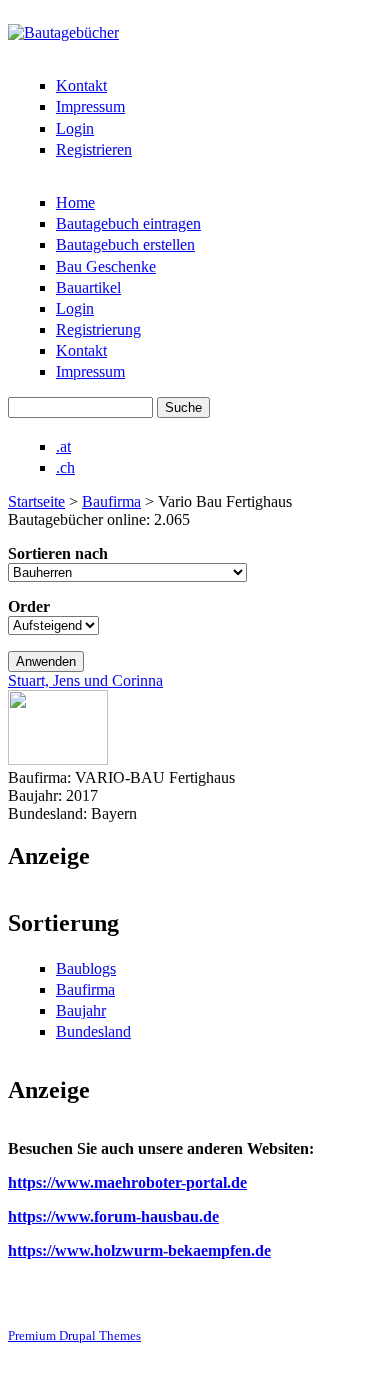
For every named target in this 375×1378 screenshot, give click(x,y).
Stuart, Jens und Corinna (85, 680)
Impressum (90, 106)
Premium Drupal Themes (74, 1335)
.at (63, 446)
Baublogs (86, 968)
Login (75, 128)
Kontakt (81, 85)
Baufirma (111, 501)
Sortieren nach (58, 553)
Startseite (36, 501)
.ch (65, 467)
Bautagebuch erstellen (125, 244)
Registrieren (94, 149)
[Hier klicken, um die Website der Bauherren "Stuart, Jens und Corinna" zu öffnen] (58, 759)
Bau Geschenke (106, 266)
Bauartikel (88, 287)
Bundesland (93, 1031)
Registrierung (98, 329)
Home (75, 202)
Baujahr (81, 1010)
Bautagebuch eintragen (128, 223)
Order (29, 606)
